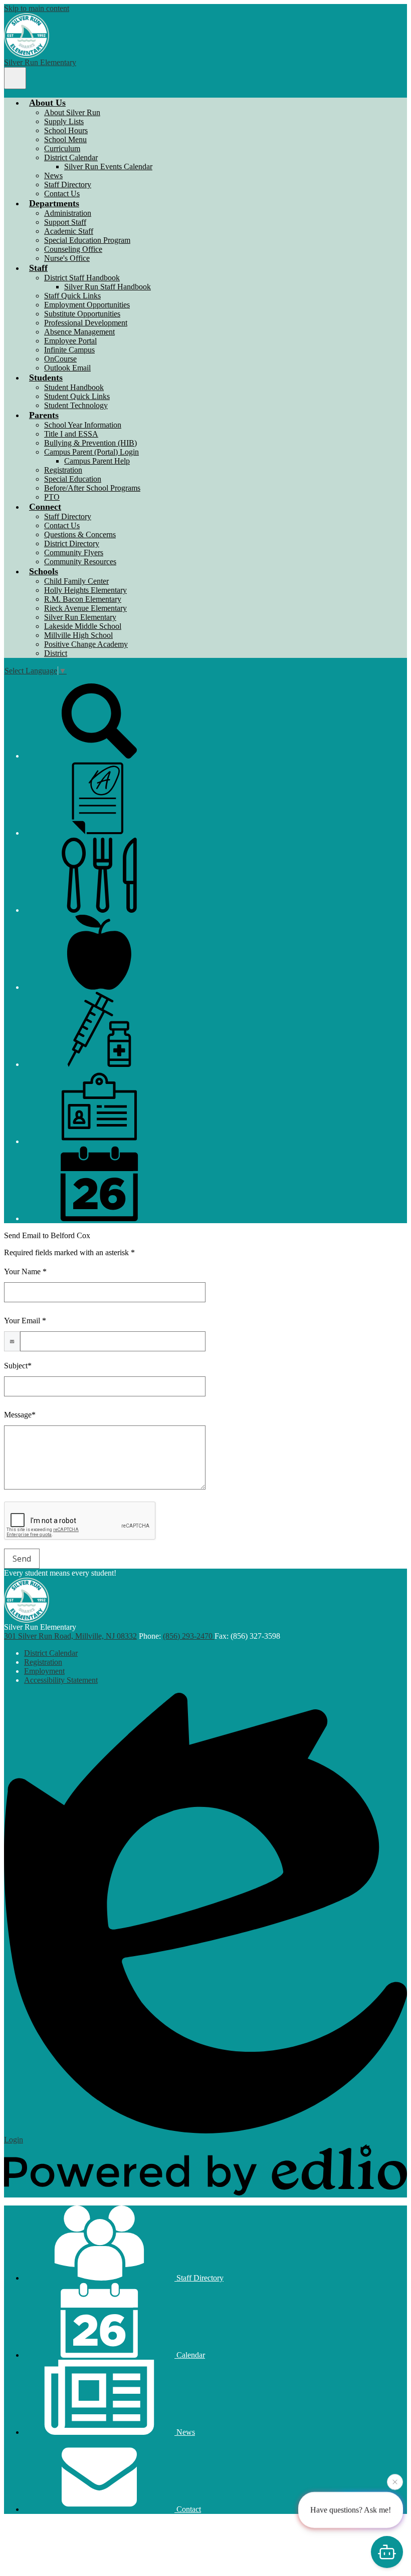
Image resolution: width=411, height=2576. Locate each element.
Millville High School (78, 635)
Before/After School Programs (92, 488)
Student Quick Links (77, 396)
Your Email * (25, 1321)
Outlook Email (67, 368)
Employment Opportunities (87, 305)
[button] (47, 103)
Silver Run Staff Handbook (108, 287)
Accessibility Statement (61, 1680)
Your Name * (25, 1271)
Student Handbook (74, 387)
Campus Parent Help (97, 461)
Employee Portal (70, 341)
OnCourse (60, 359)
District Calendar (71, 157)
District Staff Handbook (82, 278)
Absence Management (79, 332)
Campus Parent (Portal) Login (91, 452)
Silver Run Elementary (80, 617)
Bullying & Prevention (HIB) (90, 443)
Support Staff (65, 222)
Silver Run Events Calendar (108, 166)
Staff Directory (68, 185)
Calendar (190, 2355)
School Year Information (83, 425)
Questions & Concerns (80, 534)
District (56, 653)
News (53, 175)
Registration (63, 470)
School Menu (65, 139)
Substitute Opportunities (82, 314)
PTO (52, 497)
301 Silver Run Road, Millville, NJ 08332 (70, 1636)
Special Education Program (87, 240)
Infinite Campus (69, 350)
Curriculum (62, 148)
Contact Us (62, 194)
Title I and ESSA (71, 434)
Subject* (18, 1366)
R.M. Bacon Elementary (83, 599)
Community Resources (80, 562)
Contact (188, 2509)
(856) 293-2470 (189, 1636)
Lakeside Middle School (83, 626)
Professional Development (86, 323)
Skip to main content (37, 8)
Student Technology (76, 405)
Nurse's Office (67, 258)
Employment (44, 1671)
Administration (68, 213)
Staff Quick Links (72, 296)
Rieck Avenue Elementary (85, 608)
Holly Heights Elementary (85, 590)
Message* (20, 1415)
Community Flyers (74, 553)
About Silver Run (72, 112)
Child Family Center (76, 581)
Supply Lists (64, 121)
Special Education (73, 479)
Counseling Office (73, 249)
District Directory (72, 543)
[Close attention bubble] (395, 2483)
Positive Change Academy (86, 644)
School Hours (66, 130)
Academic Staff (69, 231)
